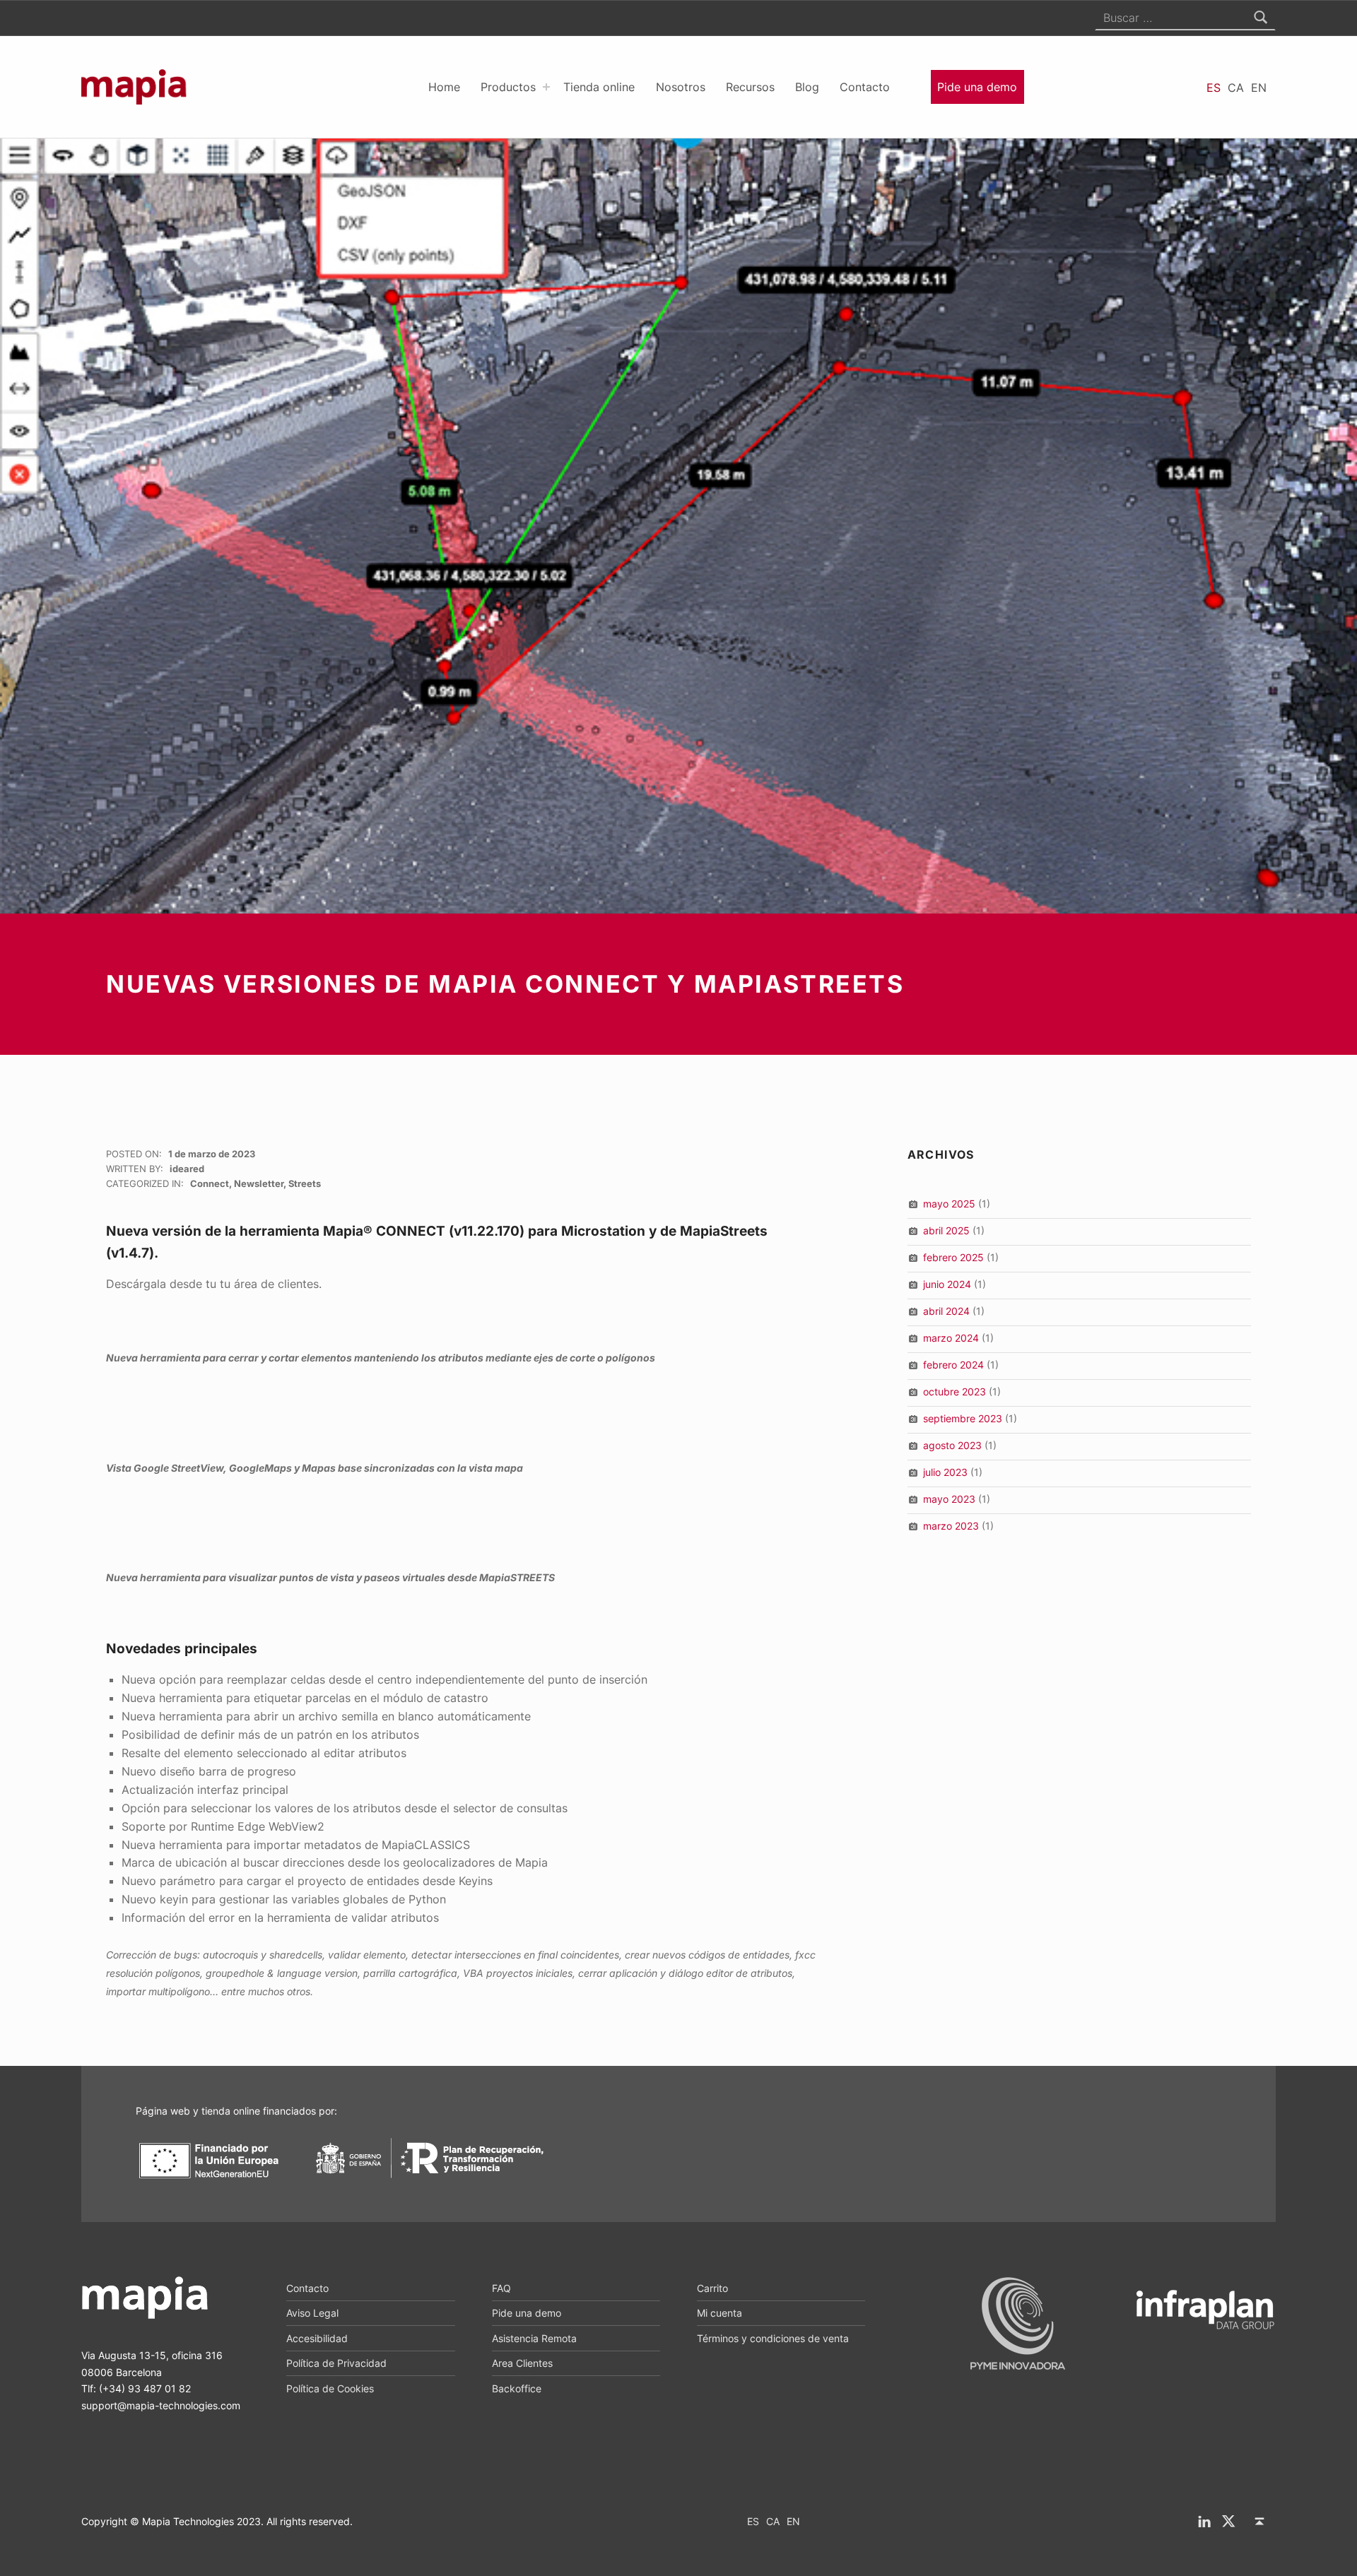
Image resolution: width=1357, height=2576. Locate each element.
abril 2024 (946, 1311)
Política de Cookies (330, 2388)
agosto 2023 (952, 1445)
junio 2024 (947, 1284)
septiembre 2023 (963, 1418)
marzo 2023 (951, 1526)
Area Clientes (522, 2363)
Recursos (750, 87)
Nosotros (681, 87)
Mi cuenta (719, 2313)
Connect (210, 1183)
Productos (508, 87)
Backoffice (517, 2388)
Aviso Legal (312, 2313)
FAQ (501, 2288)
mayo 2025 (949, 1204)
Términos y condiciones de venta (773, 2338)
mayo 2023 (949, 1499)
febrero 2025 (953, 1257)
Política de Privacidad (336, 2363)
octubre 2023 (954, 1392)
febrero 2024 (953, 1365)
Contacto (865, 87)
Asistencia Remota (534, 2338)
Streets (305, 1183)
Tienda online (599, 87)
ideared (187, 1169)
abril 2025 (946, 1230)
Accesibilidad (317, 2338)
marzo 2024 (951, 1338)
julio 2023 (945, 1472)
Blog (807, 87)
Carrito (712, 2288)
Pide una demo (977, 87)
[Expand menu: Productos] (546, 87)
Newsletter (259, 1183)
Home (444, 87)
